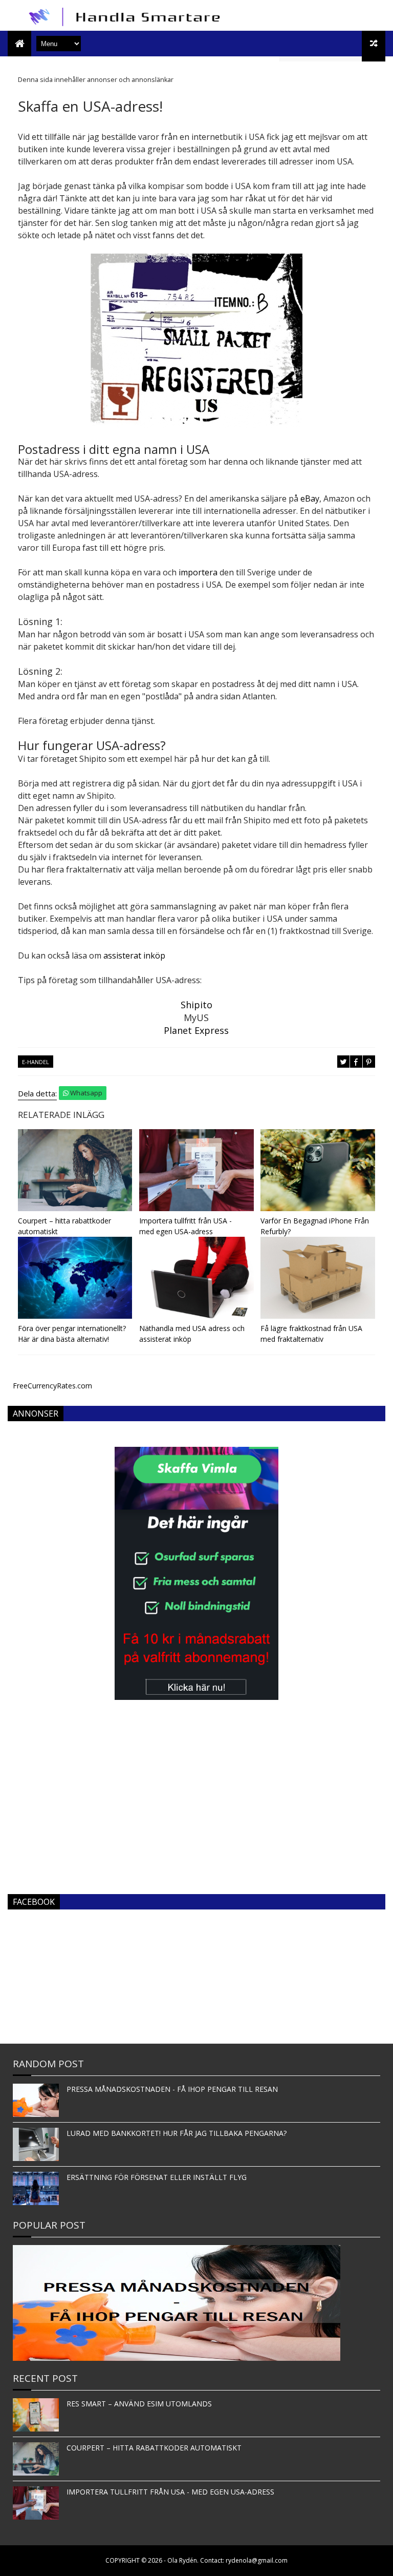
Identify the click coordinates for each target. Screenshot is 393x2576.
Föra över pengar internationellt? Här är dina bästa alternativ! (72, 1334)
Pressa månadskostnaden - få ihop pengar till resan (172, 2089)
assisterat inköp (134, 955)
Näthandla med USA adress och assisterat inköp (192, 1334)
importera (198, 572)
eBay (310, 498)
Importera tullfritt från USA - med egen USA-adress (185, 1226)
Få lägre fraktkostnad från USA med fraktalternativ (311, 1334)
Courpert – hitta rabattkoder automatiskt (64, 1226)
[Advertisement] (196, 1805)
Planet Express (196, 1030)
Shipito (196, 1005)
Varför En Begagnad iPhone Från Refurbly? (315, 1226)
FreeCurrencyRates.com (52, 1386)
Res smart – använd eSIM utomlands (139, 2404)
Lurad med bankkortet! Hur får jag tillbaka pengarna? (177, 2133)
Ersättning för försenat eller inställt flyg (157, 2177)
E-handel (36, 1062)
